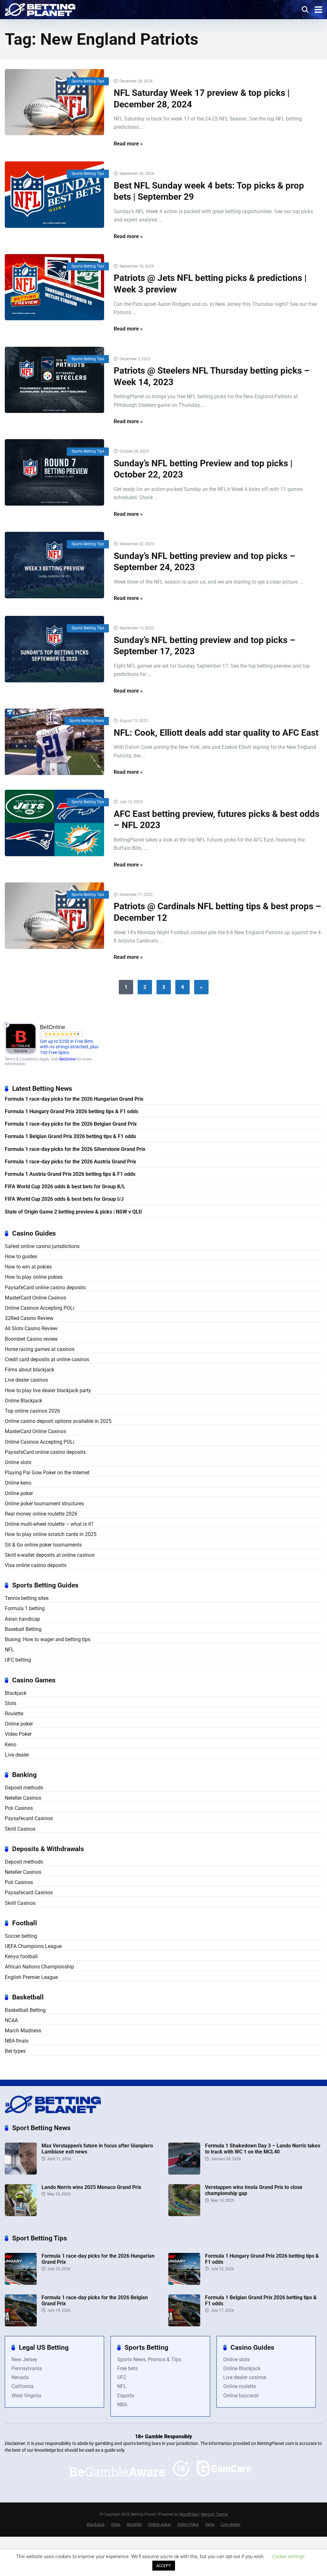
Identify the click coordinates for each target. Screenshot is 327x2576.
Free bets (127, 2368)
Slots (11, 1703)
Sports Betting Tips (88, 81)
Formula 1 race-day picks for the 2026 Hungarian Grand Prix (74, 1099)
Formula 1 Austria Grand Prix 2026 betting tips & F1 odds (70, 1174)
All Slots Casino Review (31, 1328)
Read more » (128, 144)
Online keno (18, 1483)
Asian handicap (22, 1619)
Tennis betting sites (27, 1598)
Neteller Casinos (23, 1798)
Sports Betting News (87, 721)
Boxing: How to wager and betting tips (48, 1639)
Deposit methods (24, 1788)
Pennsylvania (27, 2368)
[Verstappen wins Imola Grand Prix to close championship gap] (184, 2214)
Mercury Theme (214, 2514)
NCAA (11, 2020)
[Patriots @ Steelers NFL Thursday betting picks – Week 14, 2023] (54, 380)
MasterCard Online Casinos (35, 1298)
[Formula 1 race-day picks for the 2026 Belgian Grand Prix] (21, 2325)
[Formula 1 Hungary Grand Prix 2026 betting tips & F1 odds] (184, 2283)
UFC (122, 2377)
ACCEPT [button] (164, 2566)
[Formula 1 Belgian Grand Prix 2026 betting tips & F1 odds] (184, 2325)
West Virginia (26, 2396)
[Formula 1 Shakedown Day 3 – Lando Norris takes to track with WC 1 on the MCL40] (184, 2173)
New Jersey (24, 2359)
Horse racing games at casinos (40, 1349)
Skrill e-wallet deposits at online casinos (50, 1555)
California (23, 2386)
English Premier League (31, 1977)
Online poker (19, 1493)
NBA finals (17, 2041)
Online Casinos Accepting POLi (40, 1308)
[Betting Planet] (40, 9)
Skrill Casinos (20, 1829)
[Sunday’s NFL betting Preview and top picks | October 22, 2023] (54, 472)
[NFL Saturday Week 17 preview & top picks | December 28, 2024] (54, 102)
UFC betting (18, 1660)
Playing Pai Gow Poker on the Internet (47, 1473)
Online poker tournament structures (44, 1504)
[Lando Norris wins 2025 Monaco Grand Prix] (21, 2214)
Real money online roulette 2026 (41, 1514)
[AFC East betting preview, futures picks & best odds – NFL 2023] (54, 823)
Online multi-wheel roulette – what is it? (49, 1524)
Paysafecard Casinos (29, 1818)
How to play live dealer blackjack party (48, 1390)
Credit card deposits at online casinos (47, 1359)
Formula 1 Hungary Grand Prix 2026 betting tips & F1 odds (72, 1111)
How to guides (21, 1257)
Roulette (14, 1714)
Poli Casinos (19, 1808)
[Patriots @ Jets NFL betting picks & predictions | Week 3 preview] (54, 287)
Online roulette (240, 2386)
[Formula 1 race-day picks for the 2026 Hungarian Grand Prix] (21, 2283)
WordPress (189, 2514)
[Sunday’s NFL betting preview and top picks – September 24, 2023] (54, 565)
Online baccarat (241, 2396)
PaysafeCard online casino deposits (45, 1288)
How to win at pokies (28, 1267)
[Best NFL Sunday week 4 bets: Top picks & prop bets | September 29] (54, 194)
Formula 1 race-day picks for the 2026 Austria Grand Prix (70, 1162)
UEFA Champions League (33, 1946)
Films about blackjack (30, 1370)
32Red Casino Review (29, 1318)
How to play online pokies (34, 1277)
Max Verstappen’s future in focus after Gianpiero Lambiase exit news (97, 2149)
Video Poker (18, 1734)
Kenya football (21, 1956)
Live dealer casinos (26, 1380)
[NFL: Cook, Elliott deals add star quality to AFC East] (54, 742)
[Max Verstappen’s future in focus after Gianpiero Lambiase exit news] (21, 2173)
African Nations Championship (39, 1967)
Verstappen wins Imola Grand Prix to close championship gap (254, 2190)
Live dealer (17, 1755)
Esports (126, 2396)
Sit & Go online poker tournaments (43, 1545)
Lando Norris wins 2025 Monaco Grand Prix (91, 2187)
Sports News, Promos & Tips (149, 2359)
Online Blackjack (23, 1401)
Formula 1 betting (25, 1608)
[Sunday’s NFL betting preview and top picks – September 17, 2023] (54, 649)
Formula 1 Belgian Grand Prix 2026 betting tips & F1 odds (70, 1136)
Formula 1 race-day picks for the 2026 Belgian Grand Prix (71, 1124)
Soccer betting (21, 1936)
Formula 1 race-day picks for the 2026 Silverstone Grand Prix (75, 1149)
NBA (122, 2405)
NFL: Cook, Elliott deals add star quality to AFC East (216, 733)
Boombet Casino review (31, 1339)
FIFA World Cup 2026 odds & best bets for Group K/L (65, 1187)
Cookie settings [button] (289, 2557)
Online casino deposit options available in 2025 (58, 1421)
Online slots (18, 1462)
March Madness (23, 2031)
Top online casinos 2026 (32, 1411)
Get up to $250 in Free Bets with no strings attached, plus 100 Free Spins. (69, 1047)
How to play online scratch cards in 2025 (51, 1534)
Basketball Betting (25, 2010)
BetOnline (68, 1059)
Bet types (15, 2051)
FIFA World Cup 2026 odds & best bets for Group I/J (64, 1199)
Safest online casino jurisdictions (42, 1246)
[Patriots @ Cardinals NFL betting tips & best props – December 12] (54, 916)
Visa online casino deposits (36, 1565)
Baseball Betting (23, 1629)
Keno (11, 1745)
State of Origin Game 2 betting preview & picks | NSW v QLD (73, 1212)
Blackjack (16, 1693)
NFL (9, 1650)
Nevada (20, 2377)
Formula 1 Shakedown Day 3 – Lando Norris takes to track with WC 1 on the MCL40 (263, 2149)
